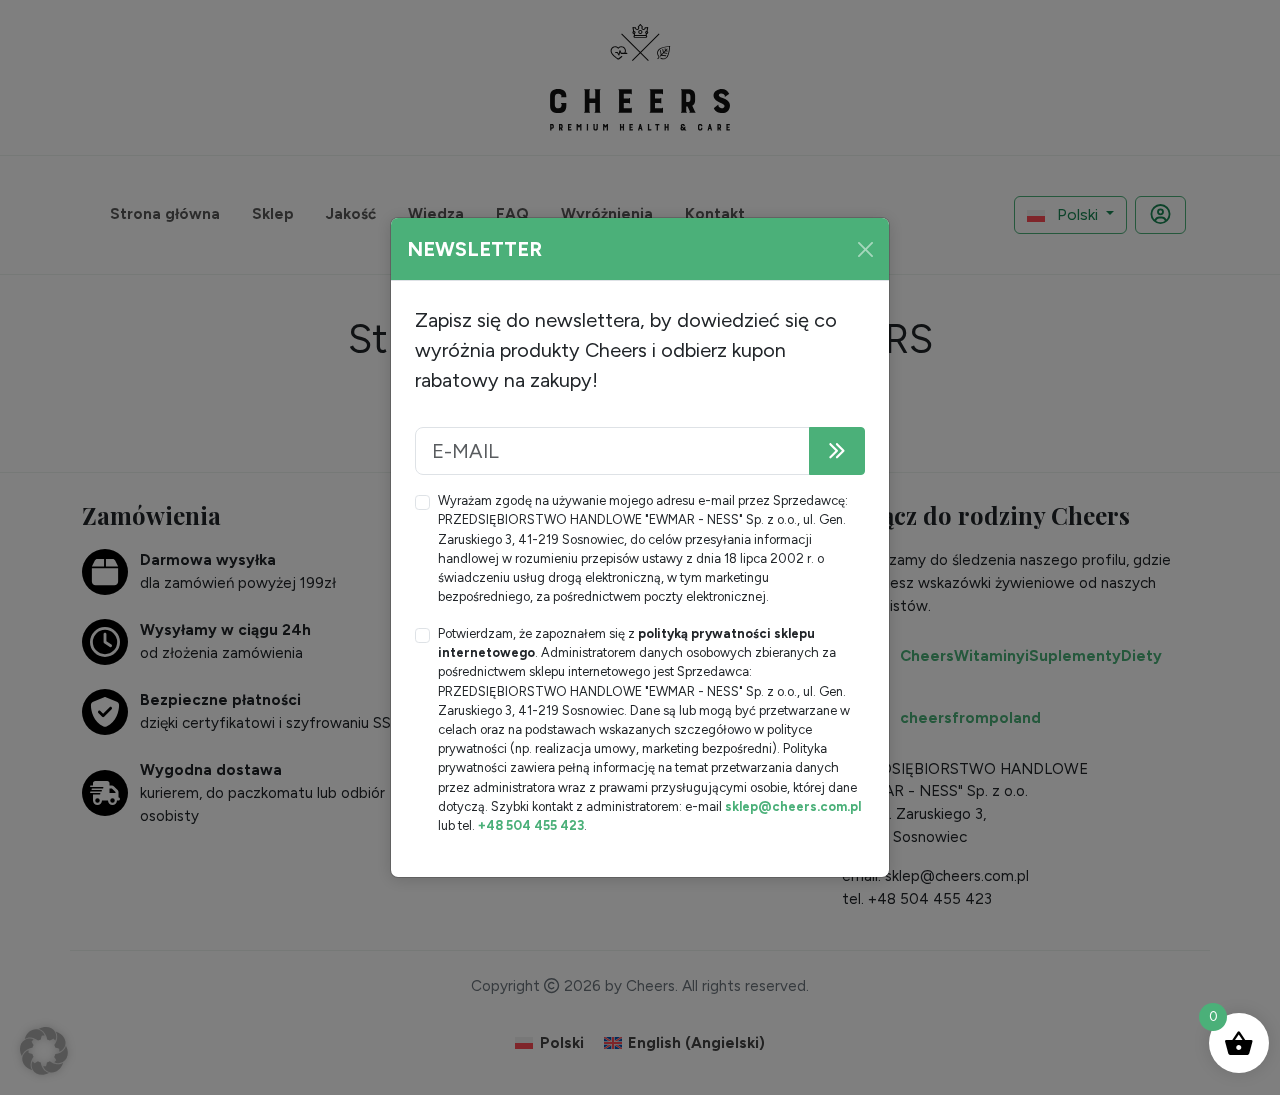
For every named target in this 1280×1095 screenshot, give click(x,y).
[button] (44, 1051)
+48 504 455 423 (531, 825)
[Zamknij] (865, 249)
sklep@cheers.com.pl (793, 806)
